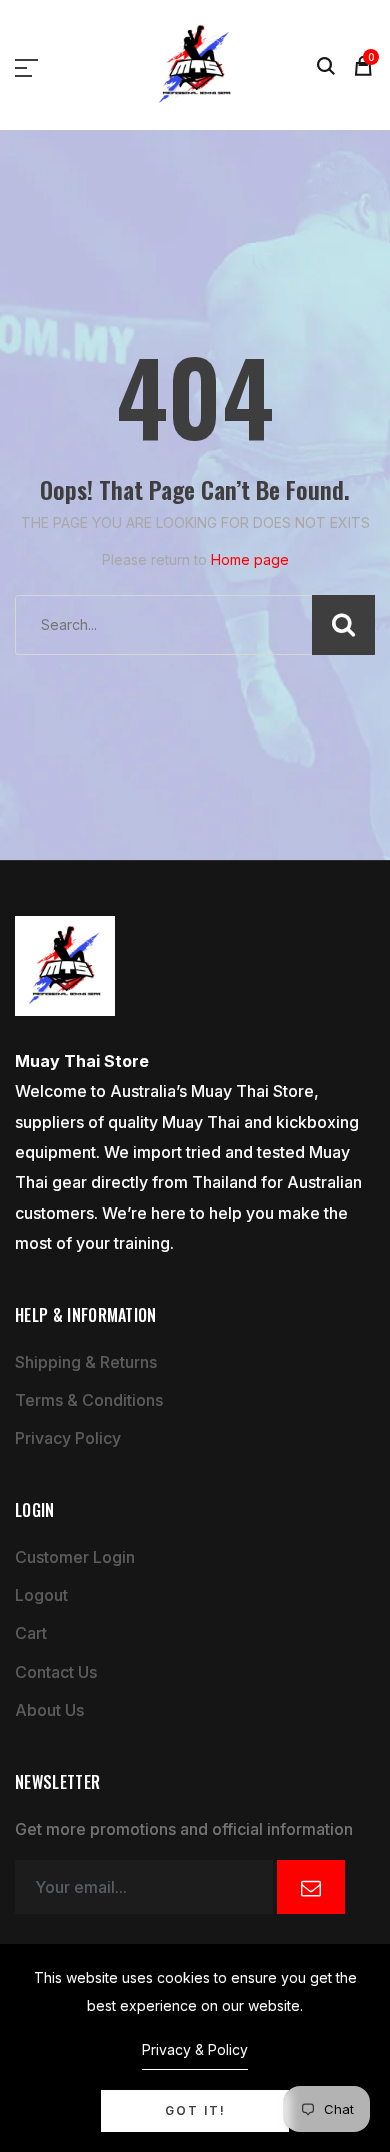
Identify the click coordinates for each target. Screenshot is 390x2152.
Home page (250, 559)
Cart (31, 1633)
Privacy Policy (68, 1438)
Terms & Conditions (89, 1400)
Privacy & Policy (195, 2049)
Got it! (195, 2110)
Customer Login (75, 1557)
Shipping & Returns (86, 1362)
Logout (41, 1595)
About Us (49, 1710)
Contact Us (56, 1672)
